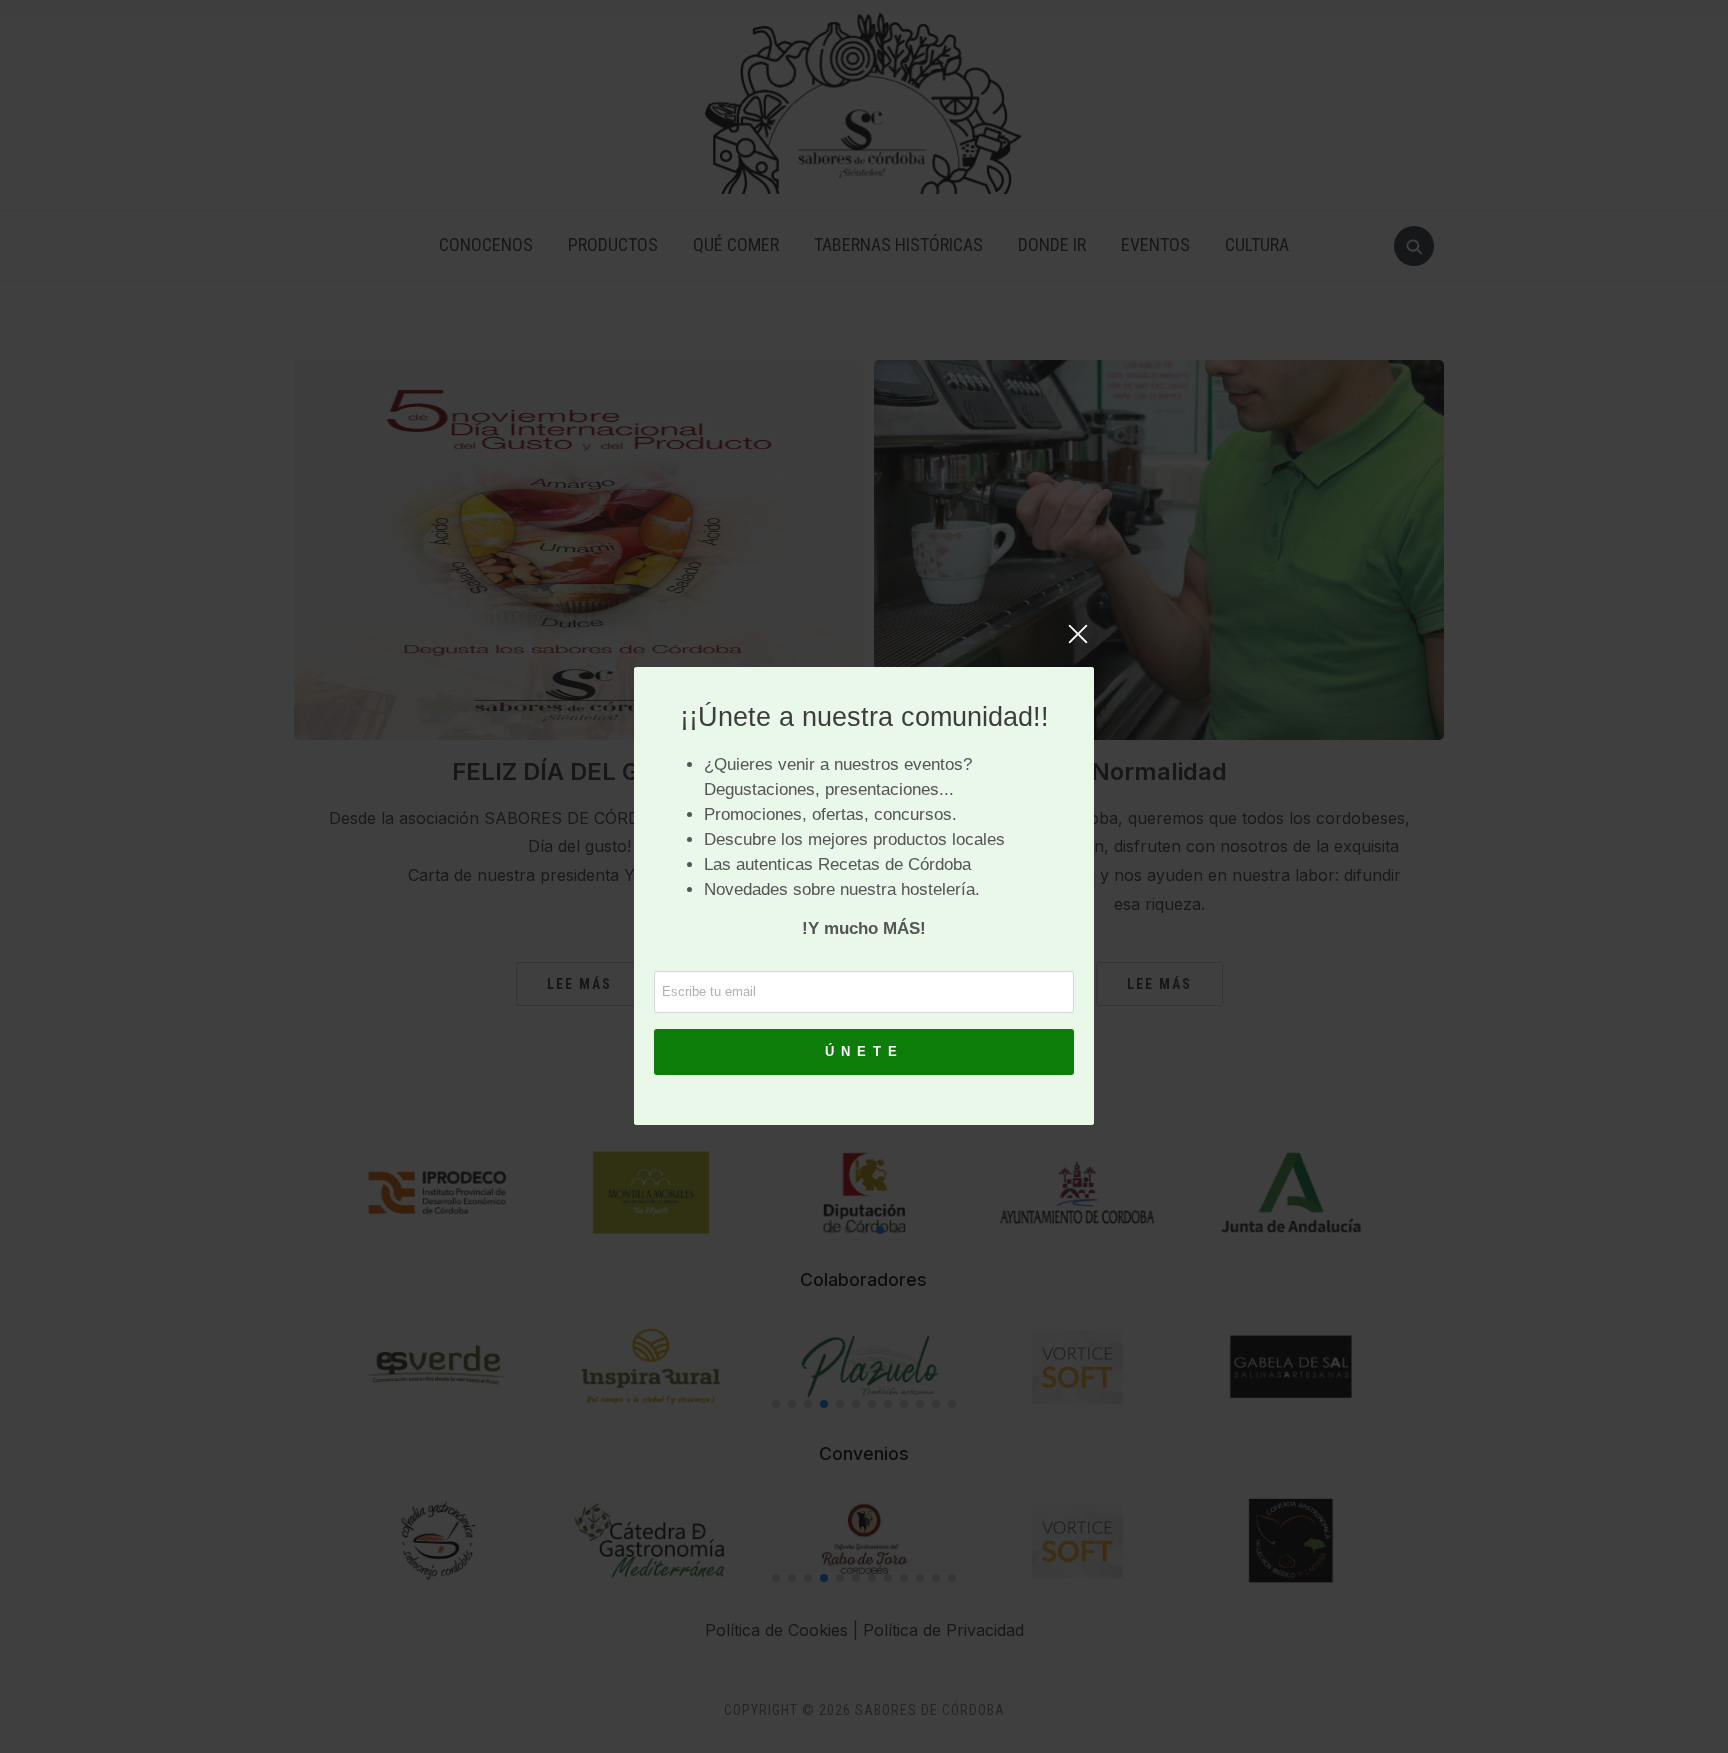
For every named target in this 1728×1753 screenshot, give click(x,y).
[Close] (1078, 644)
